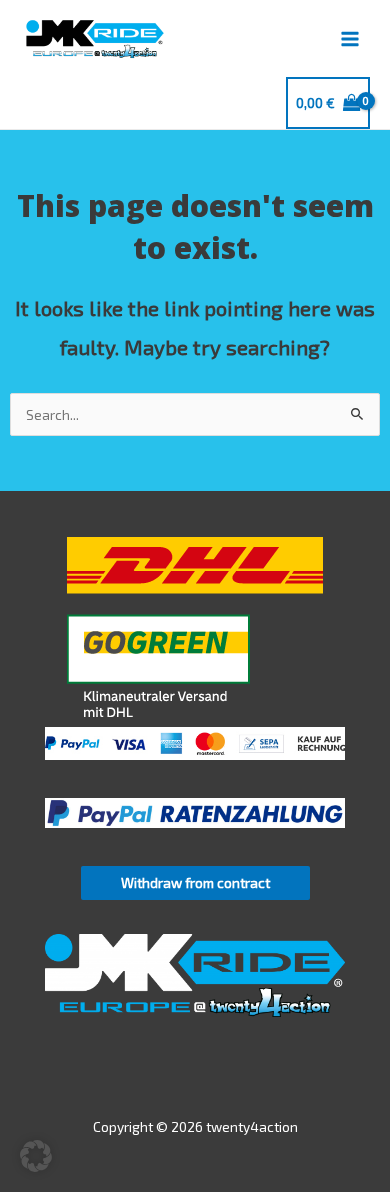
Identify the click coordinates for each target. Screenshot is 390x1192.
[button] (36, 1156)
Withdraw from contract (195, 882)
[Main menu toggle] (350, 38)
